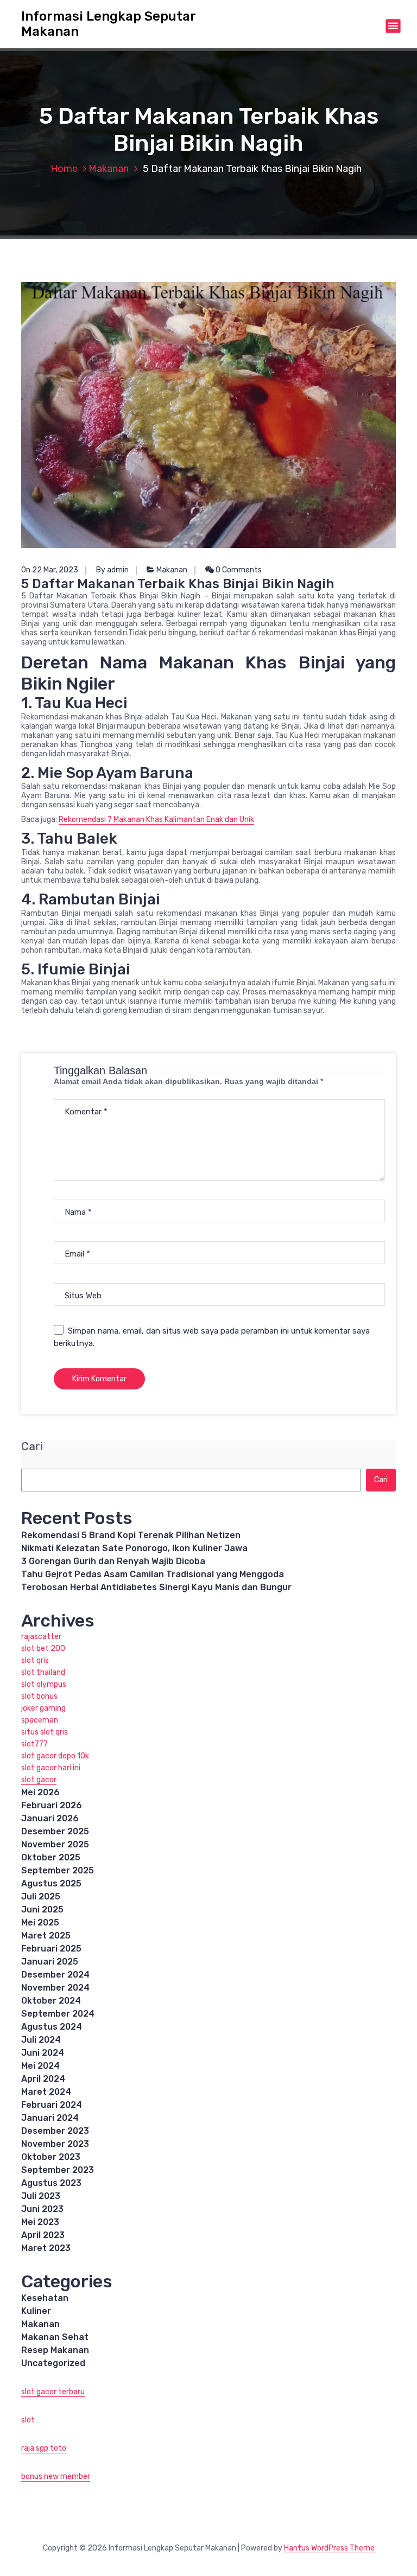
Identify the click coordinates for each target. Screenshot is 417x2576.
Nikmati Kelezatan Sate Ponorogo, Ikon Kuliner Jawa (134, 1548)
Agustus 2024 (52, 2027)
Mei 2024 (40, 2066)
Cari (32, 1447)
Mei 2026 (40, 1792)
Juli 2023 (41, 2196)
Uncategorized (53, 2363)
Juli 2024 (41, 2040)
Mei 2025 (40, 1923)
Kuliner (36, 2311)
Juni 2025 (42, 1909)
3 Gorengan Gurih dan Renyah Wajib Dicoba (113, 1561)
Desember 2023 (55, 2131)
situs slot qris (45, 1732)
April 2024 (43, 2079)
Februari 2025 (51, 1949)
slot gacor (39, 1780)
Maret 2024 (46, 2092)
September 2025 (58, 1870)
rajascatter (41, 1637)
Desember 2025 (55, 1831)
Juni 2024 (43, 2053)
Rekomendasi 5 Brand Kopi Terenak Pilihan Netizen (131, 1535)
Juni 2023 (42, 2209)
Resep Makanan (55, 2350)
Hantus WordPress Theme (329, 2548)
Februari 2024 (52, 2105)
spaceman (40, 1720)
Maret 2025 (46, 1936)
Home (64, 169)
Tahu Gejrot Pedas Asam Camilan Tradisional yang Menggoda (153, 1574)
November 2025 (55, 1844)
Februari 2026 (52, 1805)
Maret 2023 (46, 2248)
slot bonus (39, 1696)
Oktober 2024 (51, 2001)
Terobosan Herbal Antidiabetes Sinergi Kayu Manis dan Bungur (156, 1587)
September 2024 (58, 2014)
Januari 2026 (50, 1818)
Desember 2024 (55, 1975)
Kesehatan (45, 2298)
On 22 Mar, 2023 (50, 570)
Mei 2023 (40, 2222)
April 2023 (43, 2235)
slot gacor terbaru (53, 2392)
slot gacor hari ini (51, 1768)
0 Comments (238, 570)
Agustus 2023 (51, 2183)
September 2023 (58, 2170)
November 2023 (55, 2144)
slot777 (34, 1744)
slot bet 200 (43, 1649)
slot (28, 2420)
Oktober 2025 (51, 1857)
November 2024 (55, 1988)
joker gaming (43, 1708)
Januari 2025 (50, 1962)
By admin (112, 570)
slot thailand (43, 1672)
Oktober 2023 (51, 2157)
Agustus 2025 (51, 1883)
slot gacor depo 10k (55, 1756)
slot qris (35, 1660)
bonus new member (56, 2476)
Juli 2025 (41, 1896)
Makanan (109, 169)
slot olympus (44, 1684)
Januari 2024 (50, 2118)
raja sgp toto (44, 2448)
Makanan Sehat (55, 2337)
